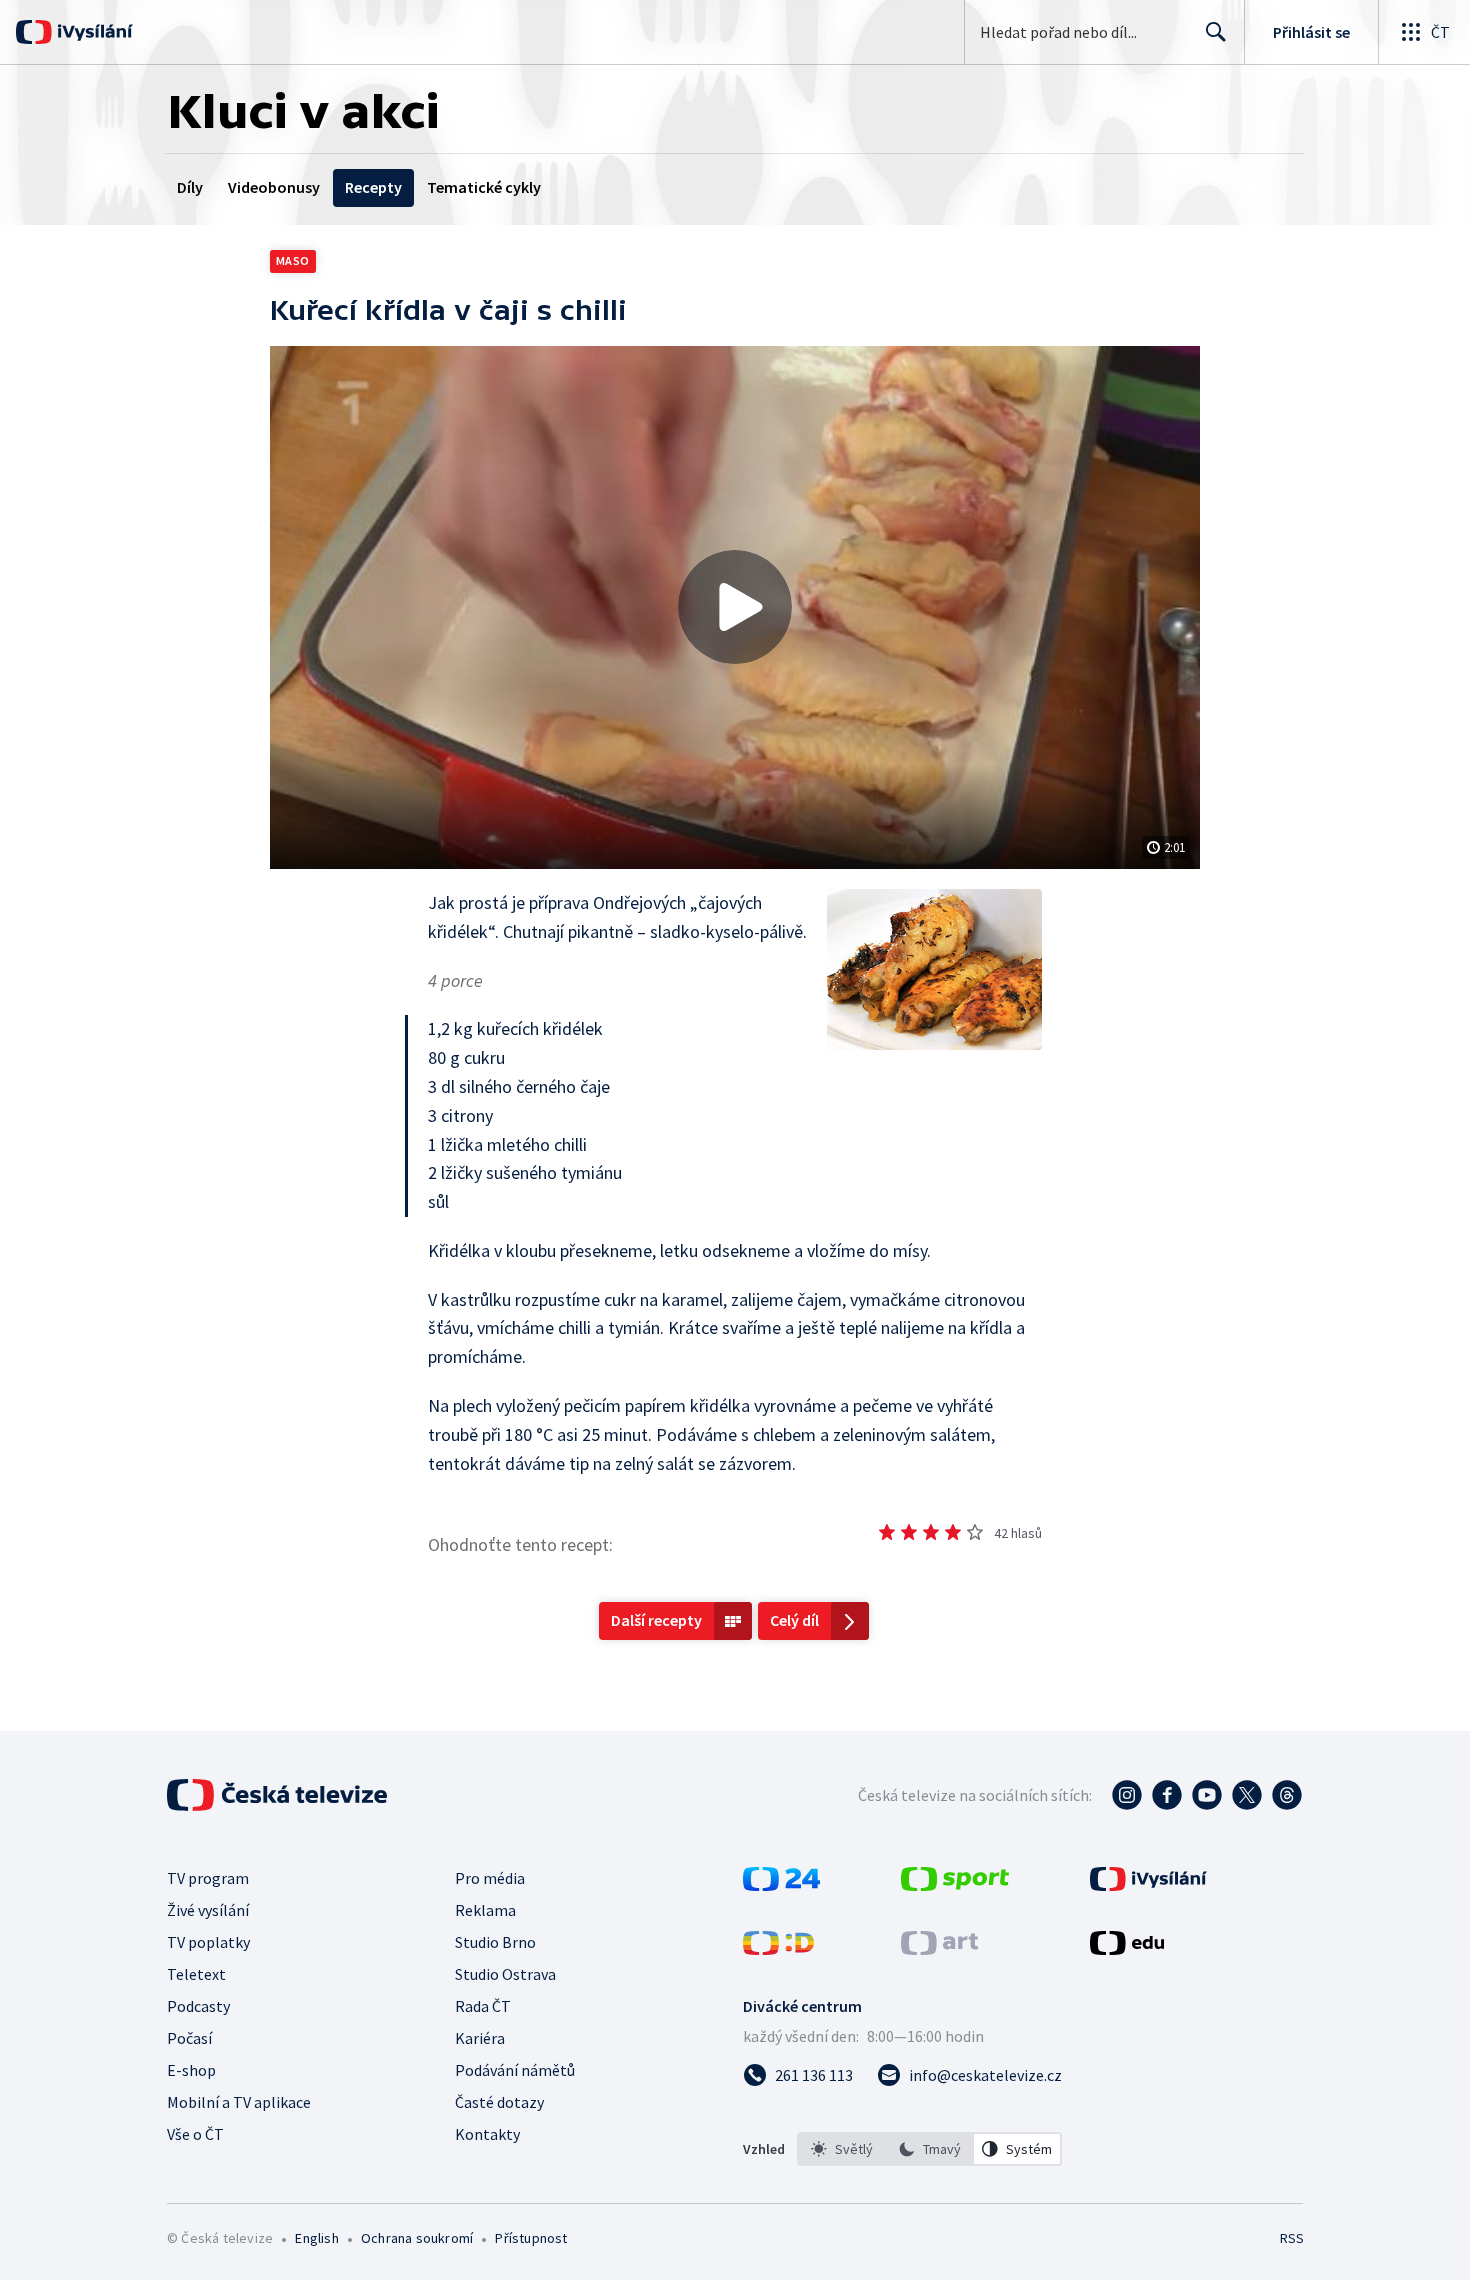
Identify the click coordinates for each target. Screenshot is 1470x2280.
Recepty (373, 187)
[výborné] (975, 1532)
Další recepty (656, 1620)
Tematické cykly (484, 187)
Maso (293, 260)
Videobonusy (274, 187)
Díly (190, 187)
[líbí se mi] (953, 1532)
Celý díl (794, 1620)
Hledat (1216, 32)
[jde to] (931, 1532)
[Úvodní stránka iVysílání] (92, 32)
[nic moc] (909, 1532)
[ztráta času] (887, 1532)
